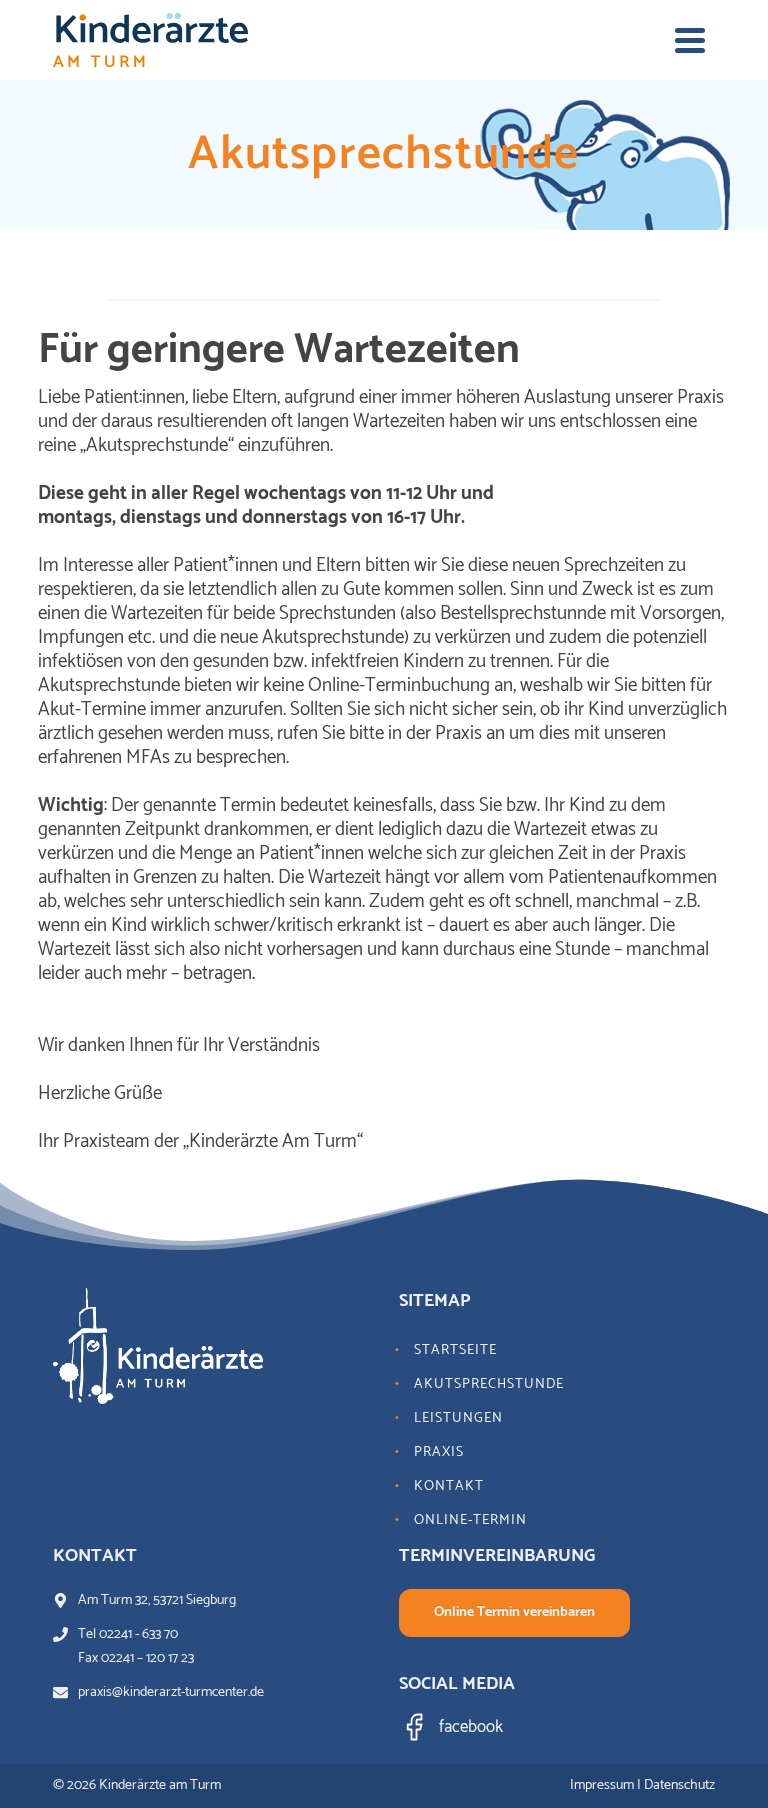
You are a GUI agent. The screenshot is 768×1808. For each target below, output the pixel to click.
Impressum (602, 1785)
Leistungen (458, 1418)
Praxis (439, 1452)
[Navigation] (690, 40)
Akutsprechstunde (489, 1384)
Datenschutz (679, 1785)
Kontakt (449, 1486)
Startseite (455, 1350)
